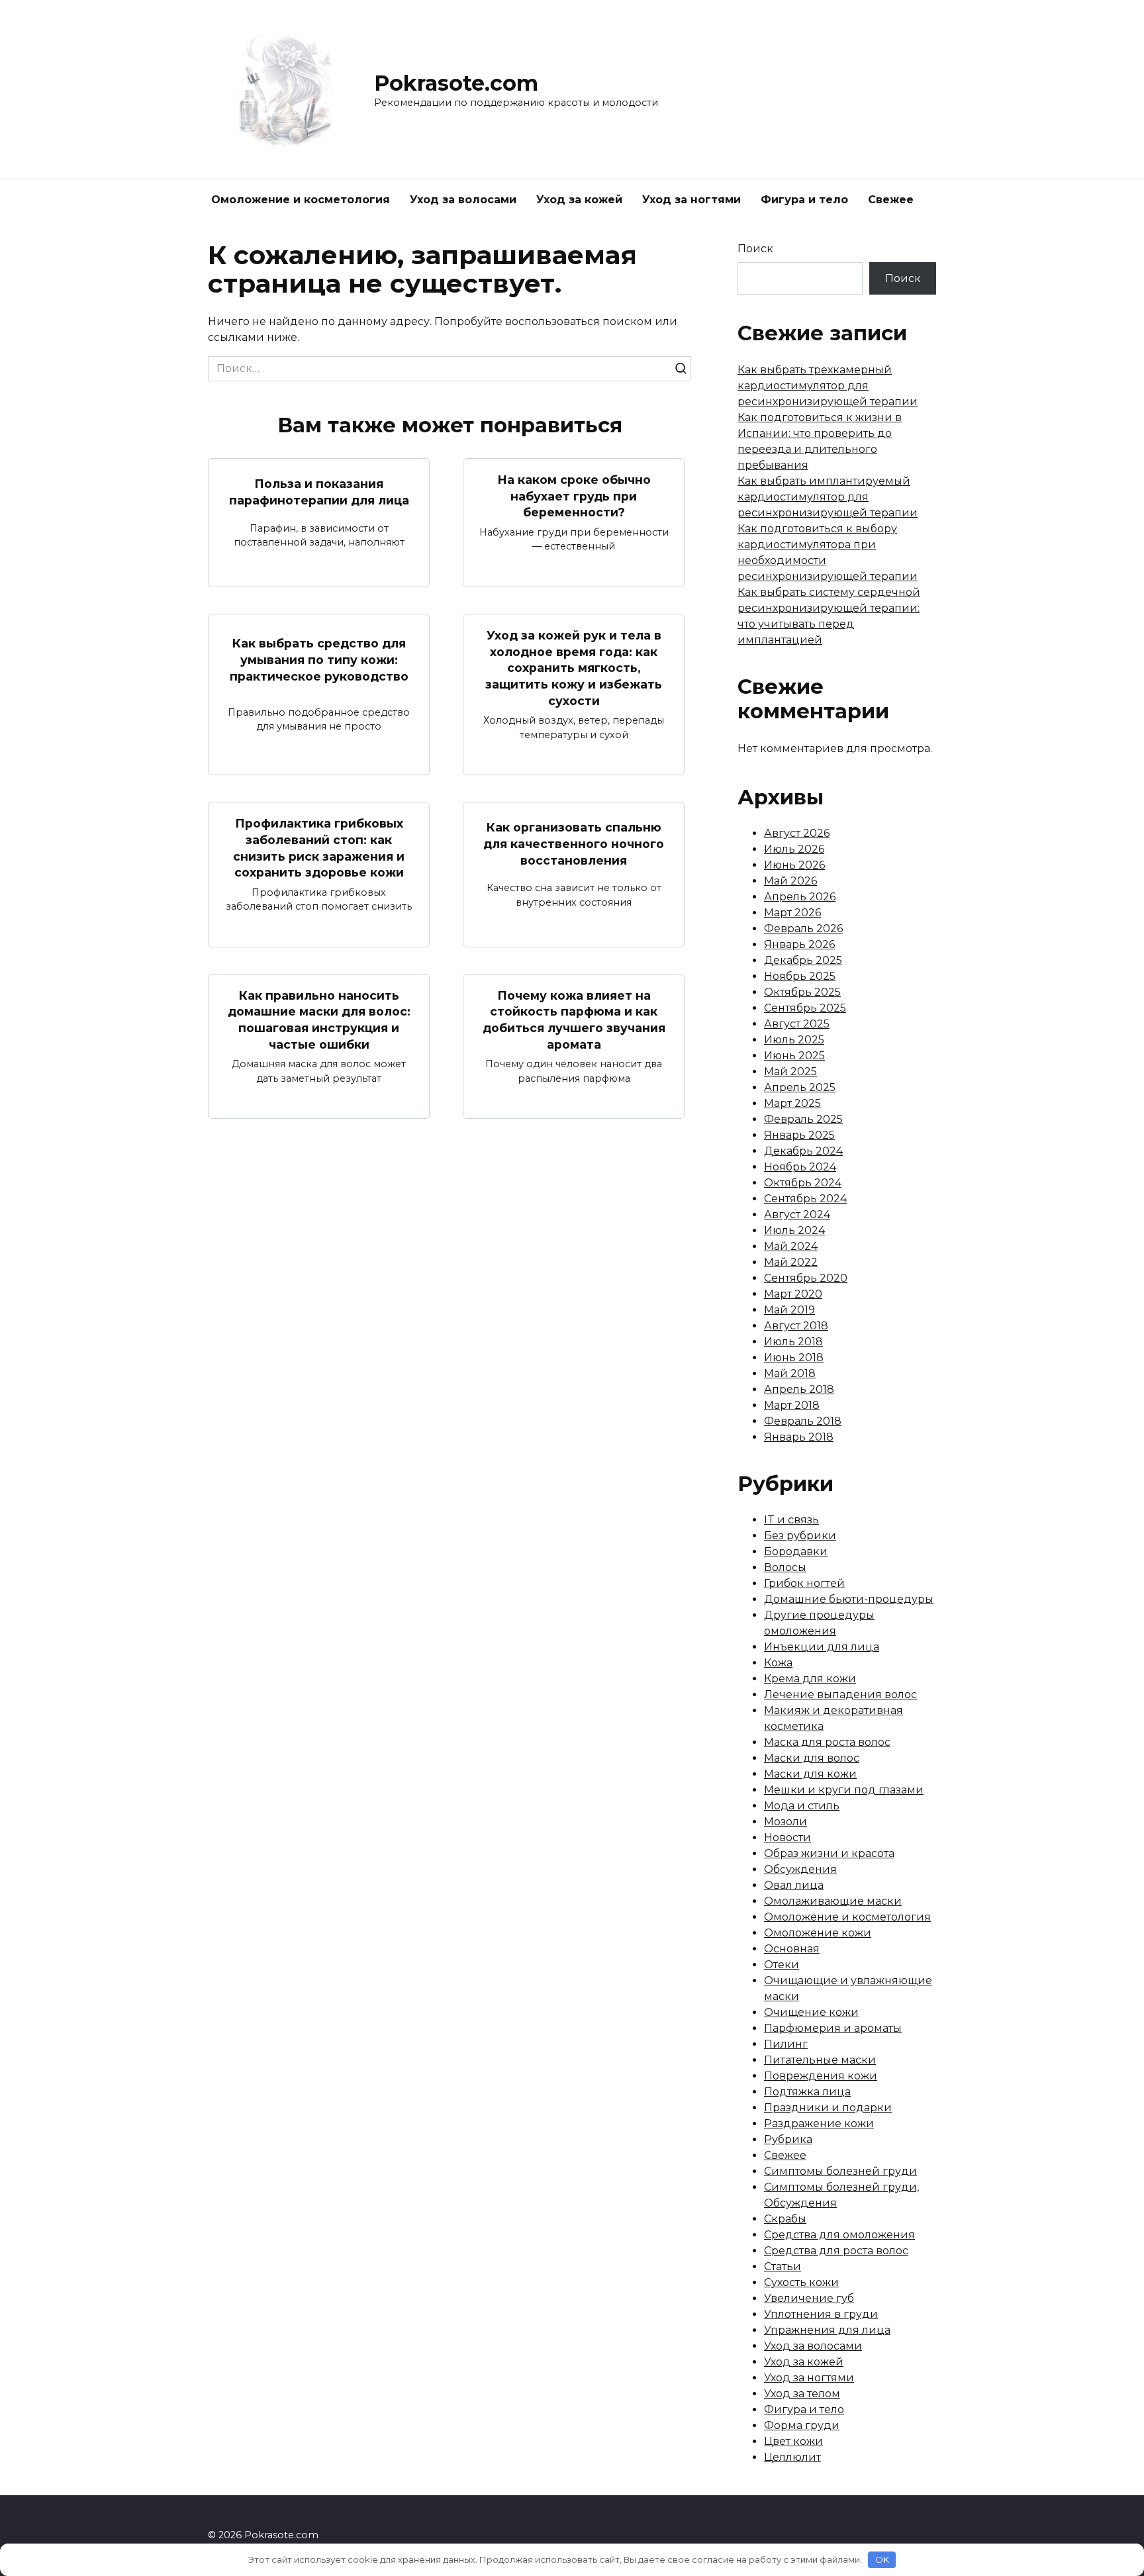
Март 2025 (792, 1103)
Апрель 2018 (799, 1389)
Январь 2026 (799, 944)
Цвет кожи (793, 2441)
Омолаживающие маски (833, 1901)
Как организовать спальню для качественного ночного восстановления (574, 843)
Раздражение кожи (819, 2123)
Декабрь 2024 (803, 1151)
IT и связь (791, 1520)
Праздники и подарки (828, 2108)
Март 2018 (792, 1405)
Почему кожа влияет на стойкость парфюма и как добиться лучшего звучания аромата (574, 1020)
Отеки (782, 1965)
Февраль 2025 (803, 1119)
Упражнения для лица (827, 2330)
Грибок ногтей (804, 1583)
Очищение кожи (811, 2012)
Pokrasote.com (456, 83)
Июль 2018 (793, 1342)
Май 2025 (790, 1072)
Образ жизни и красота (829, 1853)
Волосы (785, 1567)
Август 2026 (797, 833)
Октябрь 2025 (802, 992)
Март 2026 (792, 913)
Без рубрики (800, 1536)
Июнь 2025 (794, 1056)
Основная (792, 1949)
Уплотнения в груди (821, 2314)
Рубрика (788, 2139)
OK (882, 2559)
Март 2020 (793, 1294)
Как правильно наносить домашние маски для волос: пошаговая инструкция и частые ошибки (319, 1020)
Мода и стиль (802, 1806)
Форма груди (802, 2425)
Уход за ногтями (691, 200)
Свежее (891, 200)
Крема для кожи (810, 1679)
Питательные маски (820, 2060)
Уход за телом (802, 2394)
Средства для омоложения (839, 2235)
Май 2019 (789, 1310)
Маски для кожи (810, 1774)
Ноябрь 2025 (800, 976)
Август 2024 (797, 1215)
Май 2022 (791, 1262)
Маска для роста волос (827, 1742)
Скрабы (785, 2219)
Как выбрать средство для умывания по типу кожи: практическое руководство (319, 659)
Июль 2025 (794, 1040)
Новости (787, 1837)
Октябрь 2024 (803, 1183)
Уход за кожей (579, 200)
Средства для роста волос (836, 2251)
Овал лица (794, 1885)
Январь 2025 (799, 1135)
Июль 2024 (794, 1230)
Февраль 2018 (803, 1421)
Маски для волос (812, 1758)
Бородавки (796, 1551)
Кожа (778, 1663)
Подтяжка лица (807, 2092)
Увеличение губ (809, 2298)
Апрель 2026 (800, 897)
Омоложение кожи (818, 1933)
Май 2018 (790, 1373)
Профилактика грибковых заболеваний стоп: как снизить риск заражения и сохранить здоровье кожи (319, 848)
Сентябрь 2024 (805, 1199)
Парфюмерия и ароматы (833, 2028)
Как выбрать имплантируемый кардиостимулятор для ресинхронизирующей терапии (828, 497)
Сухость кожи (801, 2282)
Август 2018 (796, 1326)
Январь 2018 (799, 1437)
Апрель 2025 (800, 1087)
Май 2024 (791, 1246)
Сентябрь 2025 (805, 1008)
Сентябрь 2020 (806, 1278)
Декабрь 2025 (803, 960)
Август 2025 (797, 1024)
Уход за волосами (463, 200)
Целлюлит (792, 2457)
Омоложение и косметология (301, 200)
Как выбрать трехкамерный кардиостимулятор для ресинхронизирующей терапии (828, 386)
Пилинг (786, 2044)
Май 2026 (790, 881)
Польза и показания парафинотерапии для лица (319, 492)
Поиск (755, 249)
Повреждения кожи (821, 2076)
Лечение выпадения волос (840, 1694)
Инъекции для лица (822, 1647)
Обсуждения (800, 1869)
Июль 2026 (794, 849)
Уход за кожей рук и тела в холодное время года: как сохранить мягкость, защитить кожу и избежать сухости (574, 668)
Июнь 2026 (794, 865)
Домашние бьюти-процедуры (849, 1599)
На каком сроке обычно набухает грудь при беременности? (574, 496)
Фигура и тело (804, 200)
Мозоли (786, 1822)
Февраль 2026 (803, 929)
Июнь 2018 (794, 1358)
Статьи (783, 2266)
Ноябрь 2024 (800, 1167)
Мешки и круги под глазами (844, 1790)
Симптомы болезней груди (840, 2171)
